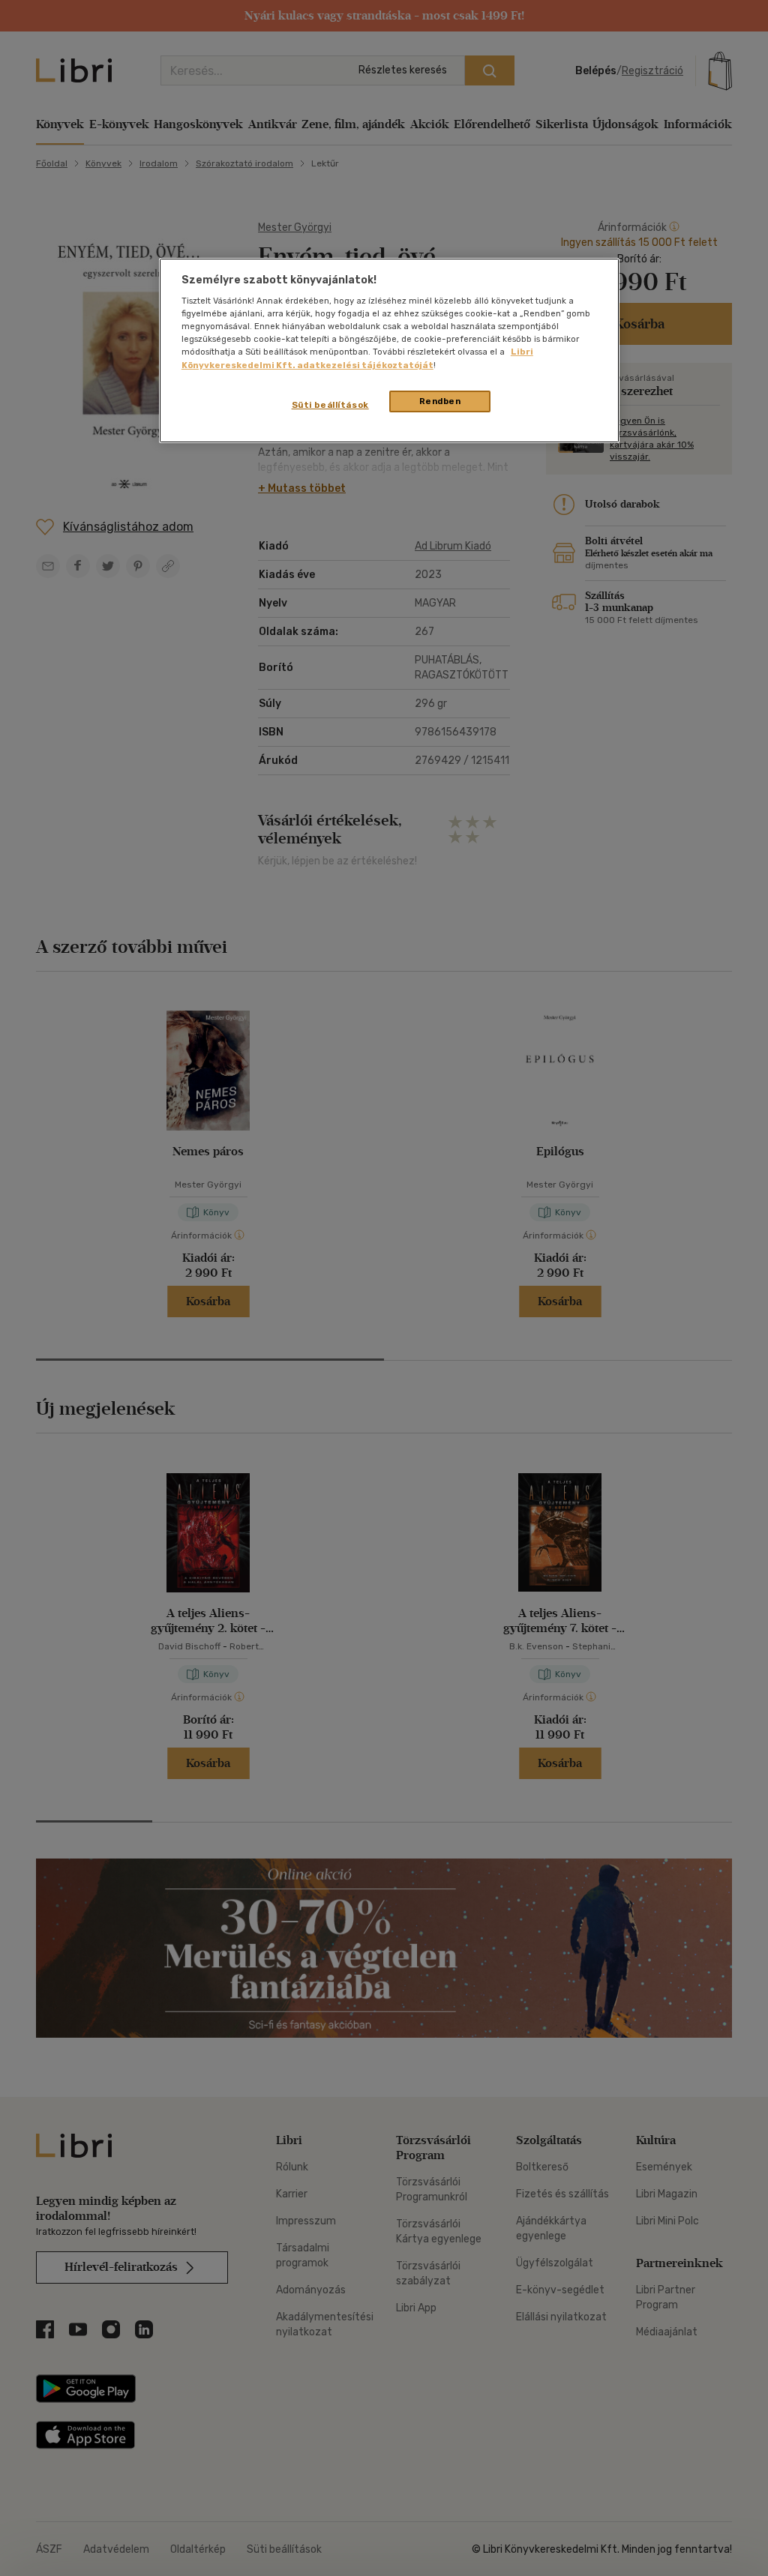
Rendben (440, 401)
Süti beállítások (330, 405)
